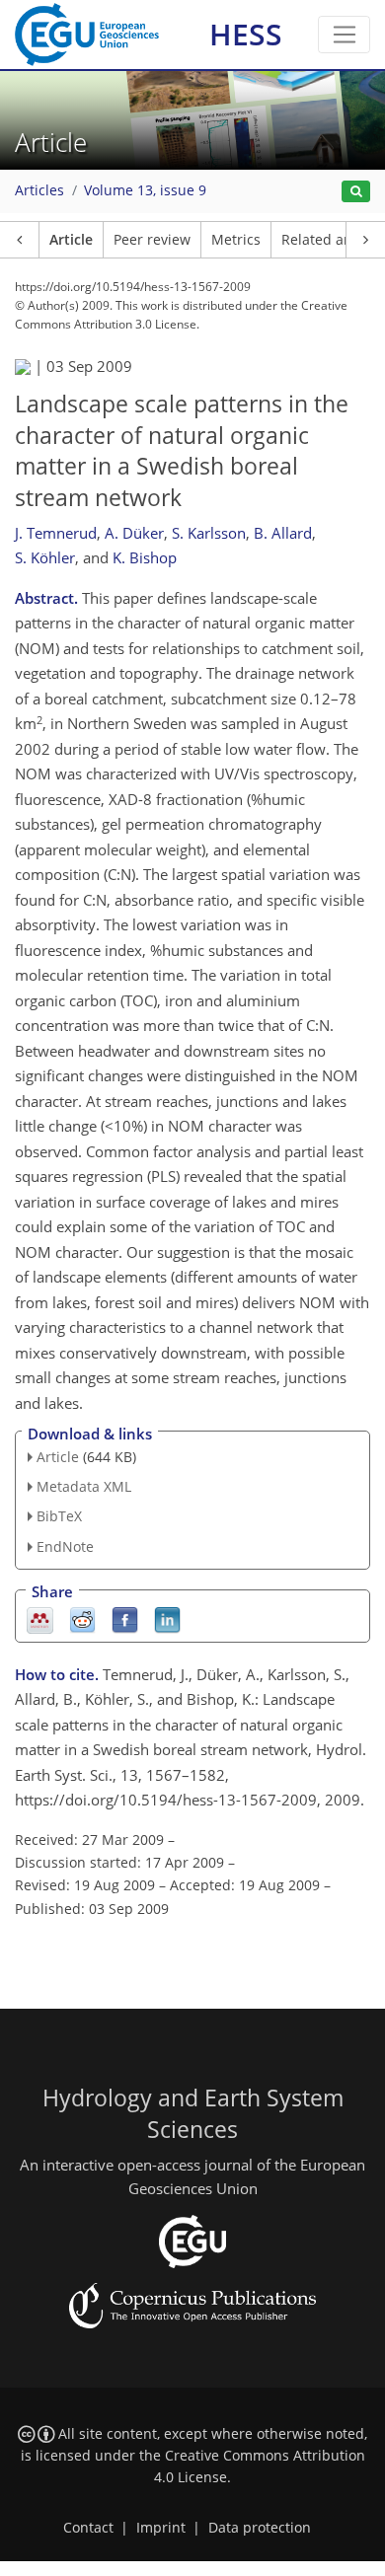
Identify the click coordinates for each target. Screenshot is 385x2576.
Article (71, 240)
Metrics (236, 240)
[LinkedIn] (167, 1619)
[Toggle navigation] (344, 35)
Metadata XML (84, 1486)
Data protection (260, 2528)
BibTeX (59, 1516)
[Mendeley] (40, 1619)
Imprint (161, 2528)
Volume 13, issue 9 (145, 190)
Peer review (152, 240)
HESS (246, 34)
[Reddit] (82, 1619)
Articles (39, 190)
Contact (88, 2528)
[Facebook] (125, 1619)
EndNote (65, 1546)
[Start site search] (356, 192)
